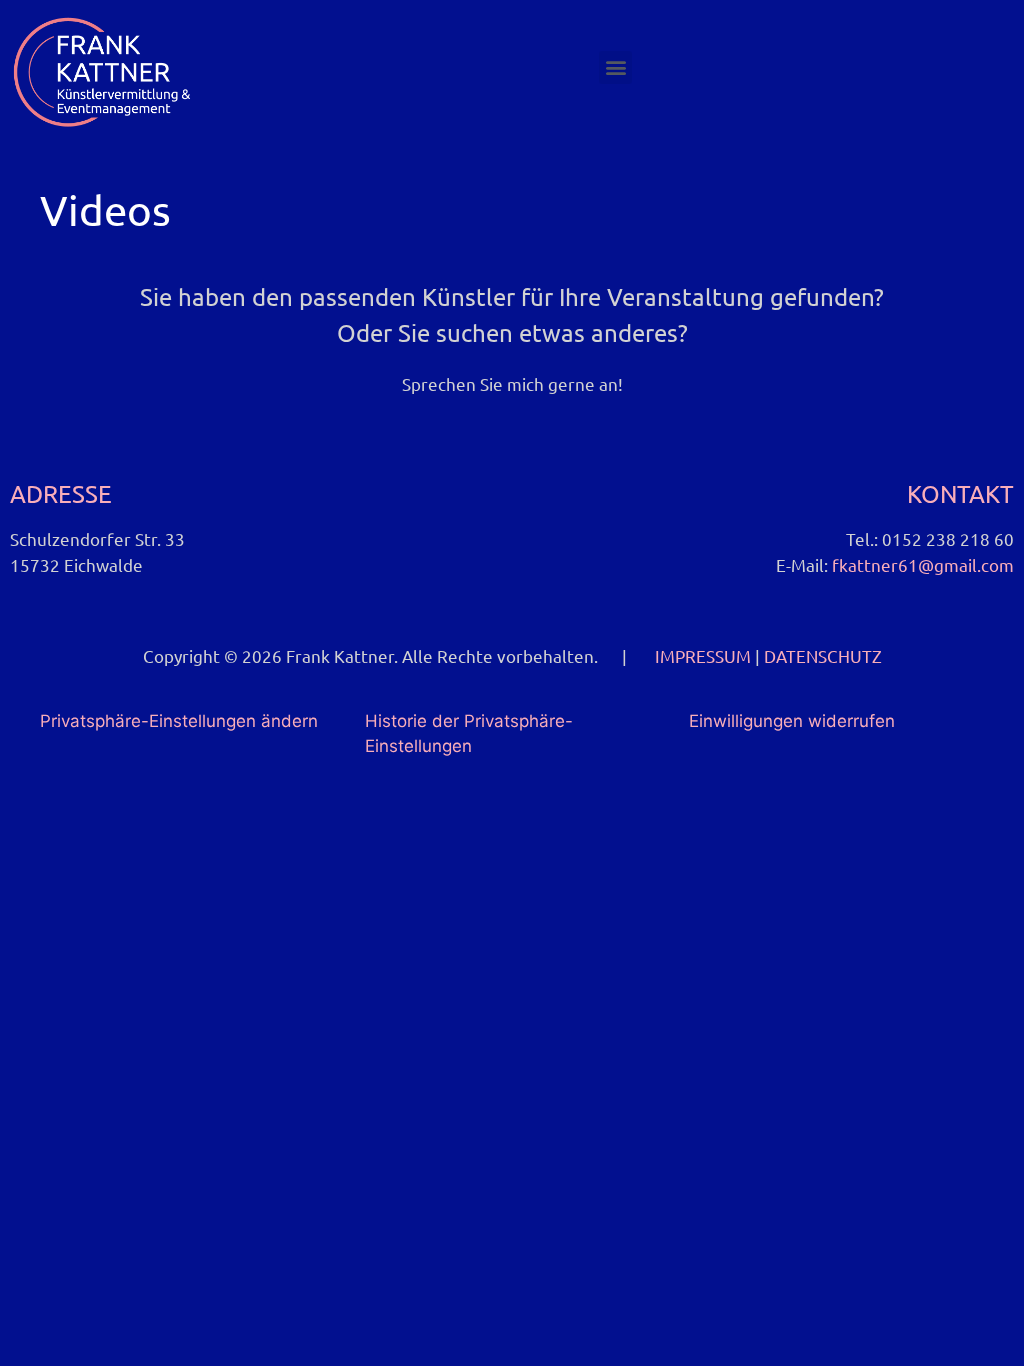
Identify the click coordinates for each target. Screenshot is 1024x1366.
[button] (615, 67)
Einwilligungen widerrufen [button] (792, 721)
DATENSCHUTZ (823, 655)
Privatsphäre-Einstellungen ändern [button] (179, 721)
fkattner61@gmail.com (923, 564)
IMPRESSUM (703, 655)
